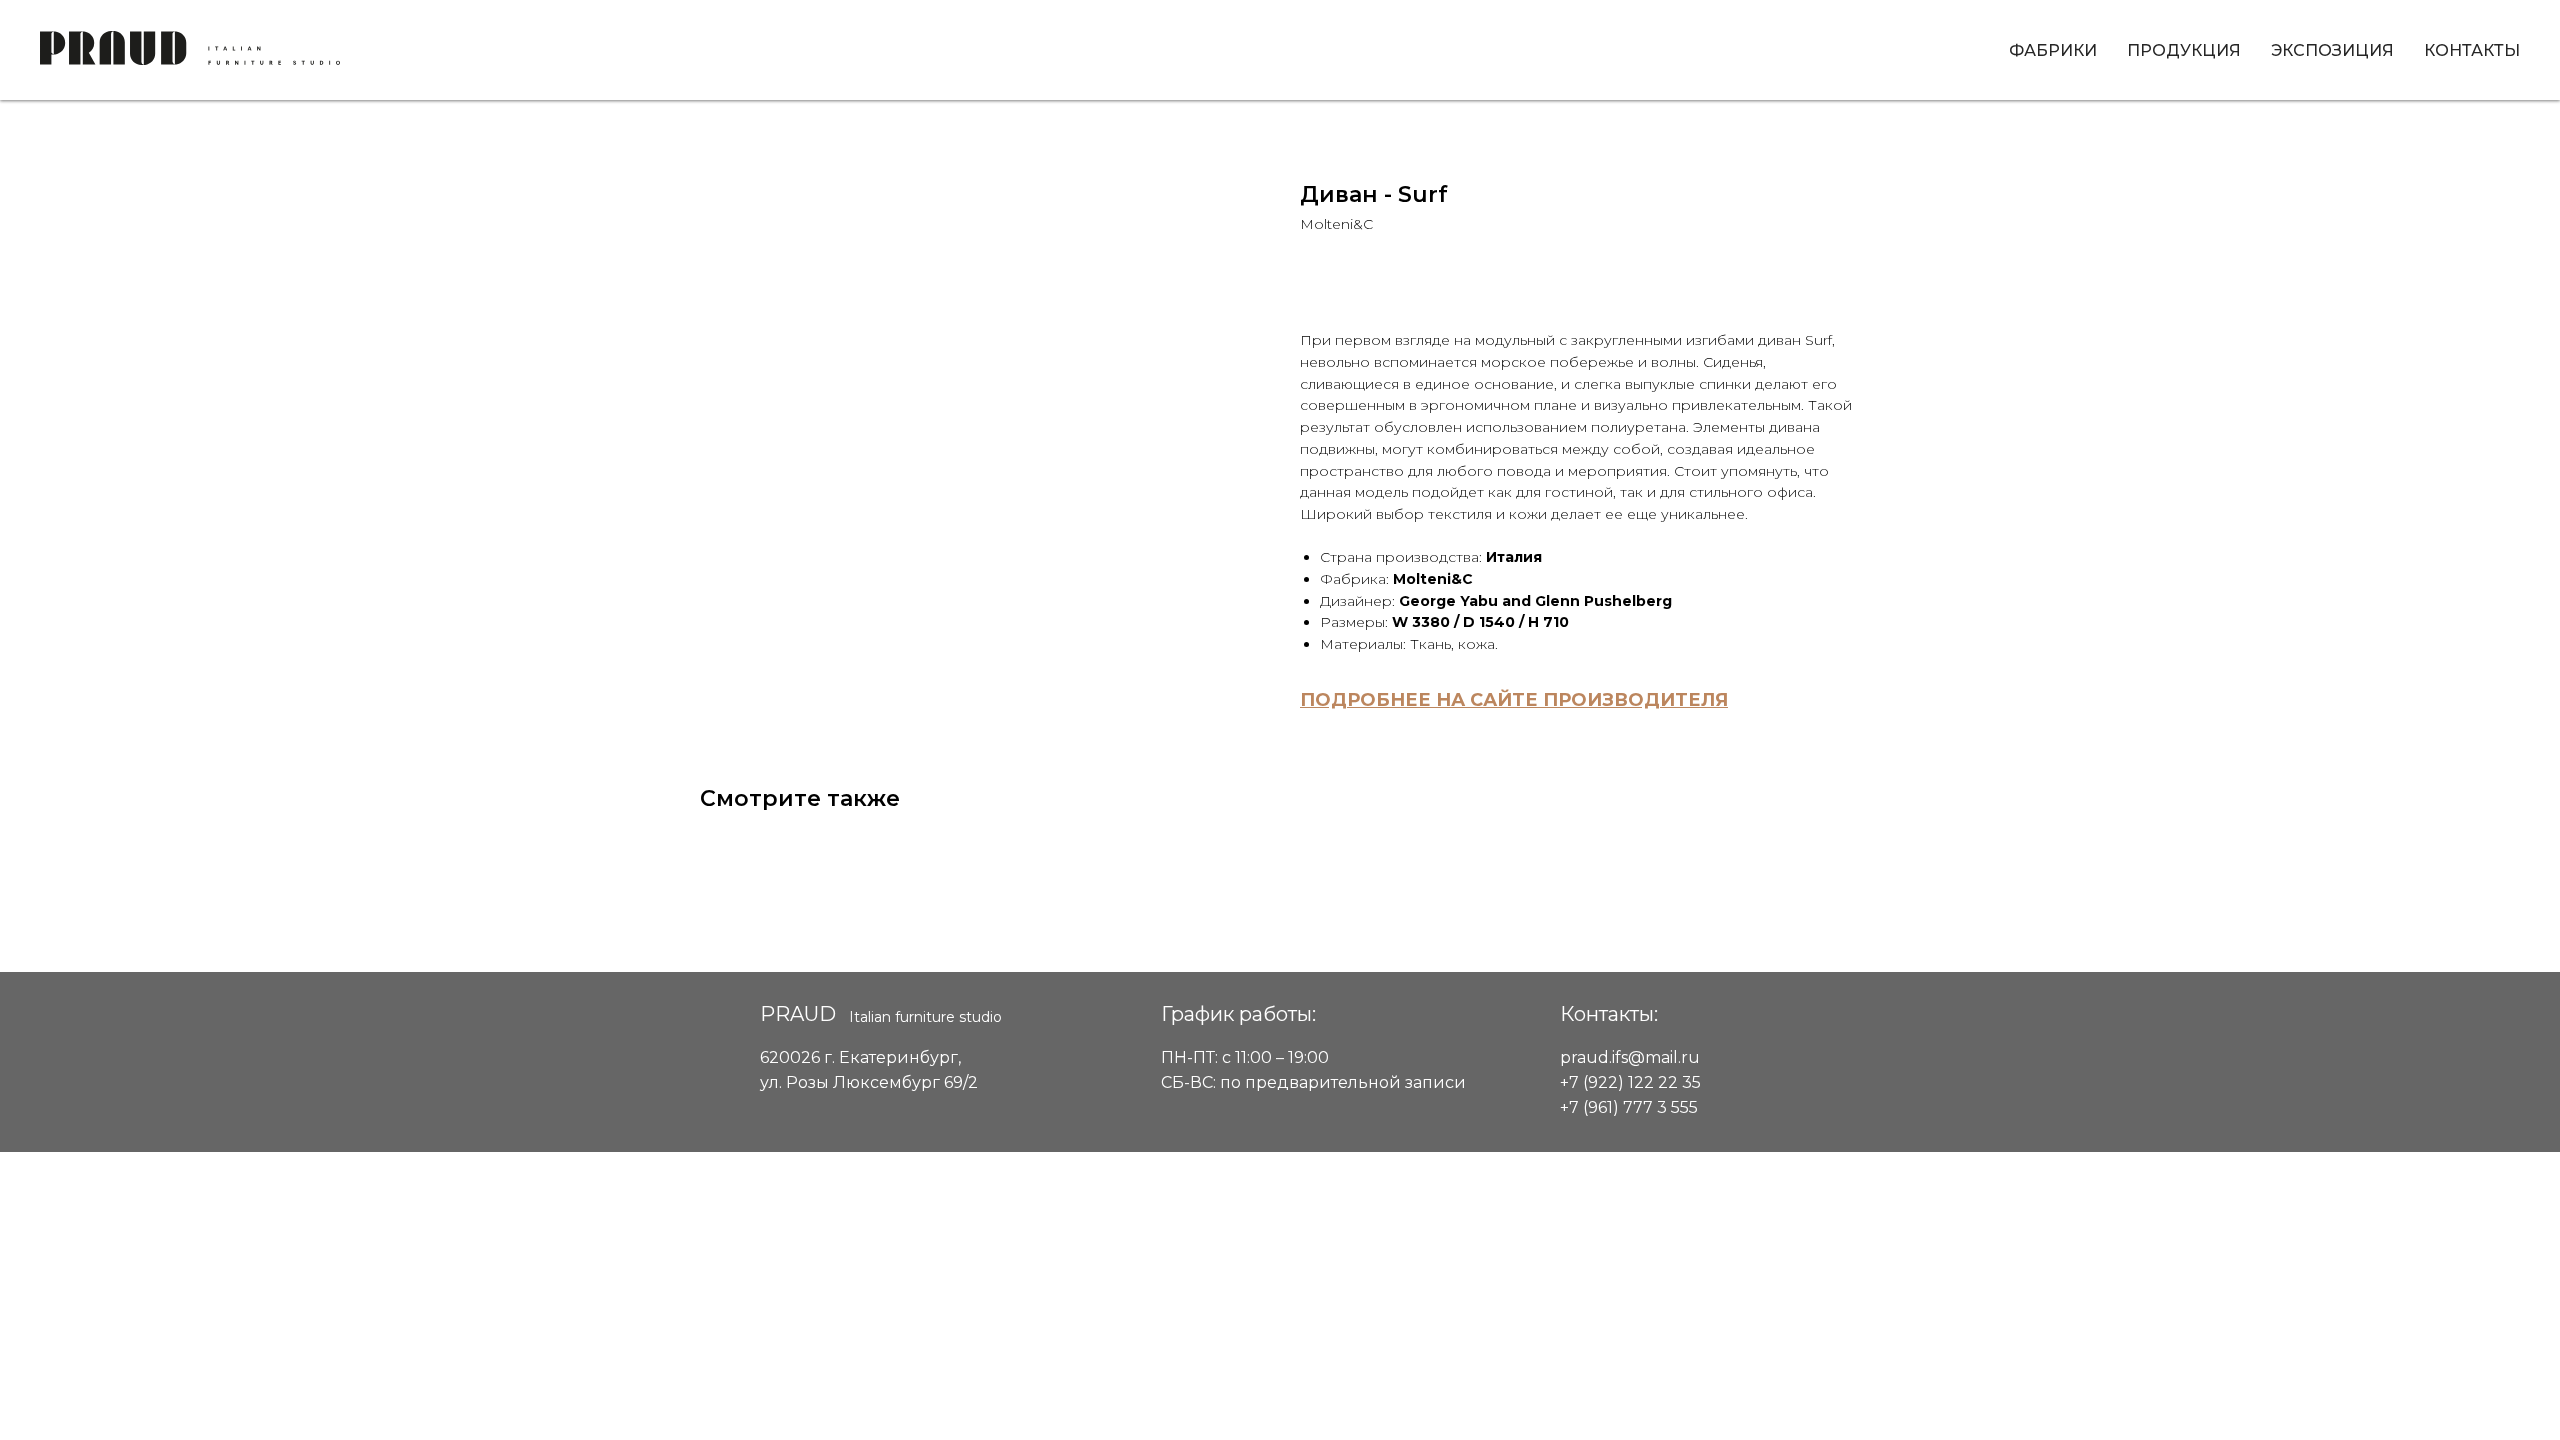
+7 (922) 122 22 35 (1630, 1082)
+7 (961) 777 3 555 (1629, 1107)
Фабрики (2053, 50)
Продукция (2184, 50)
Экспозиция (2332, 50)
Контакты (2472, 50)
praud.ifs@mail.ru (1630, 1057)
